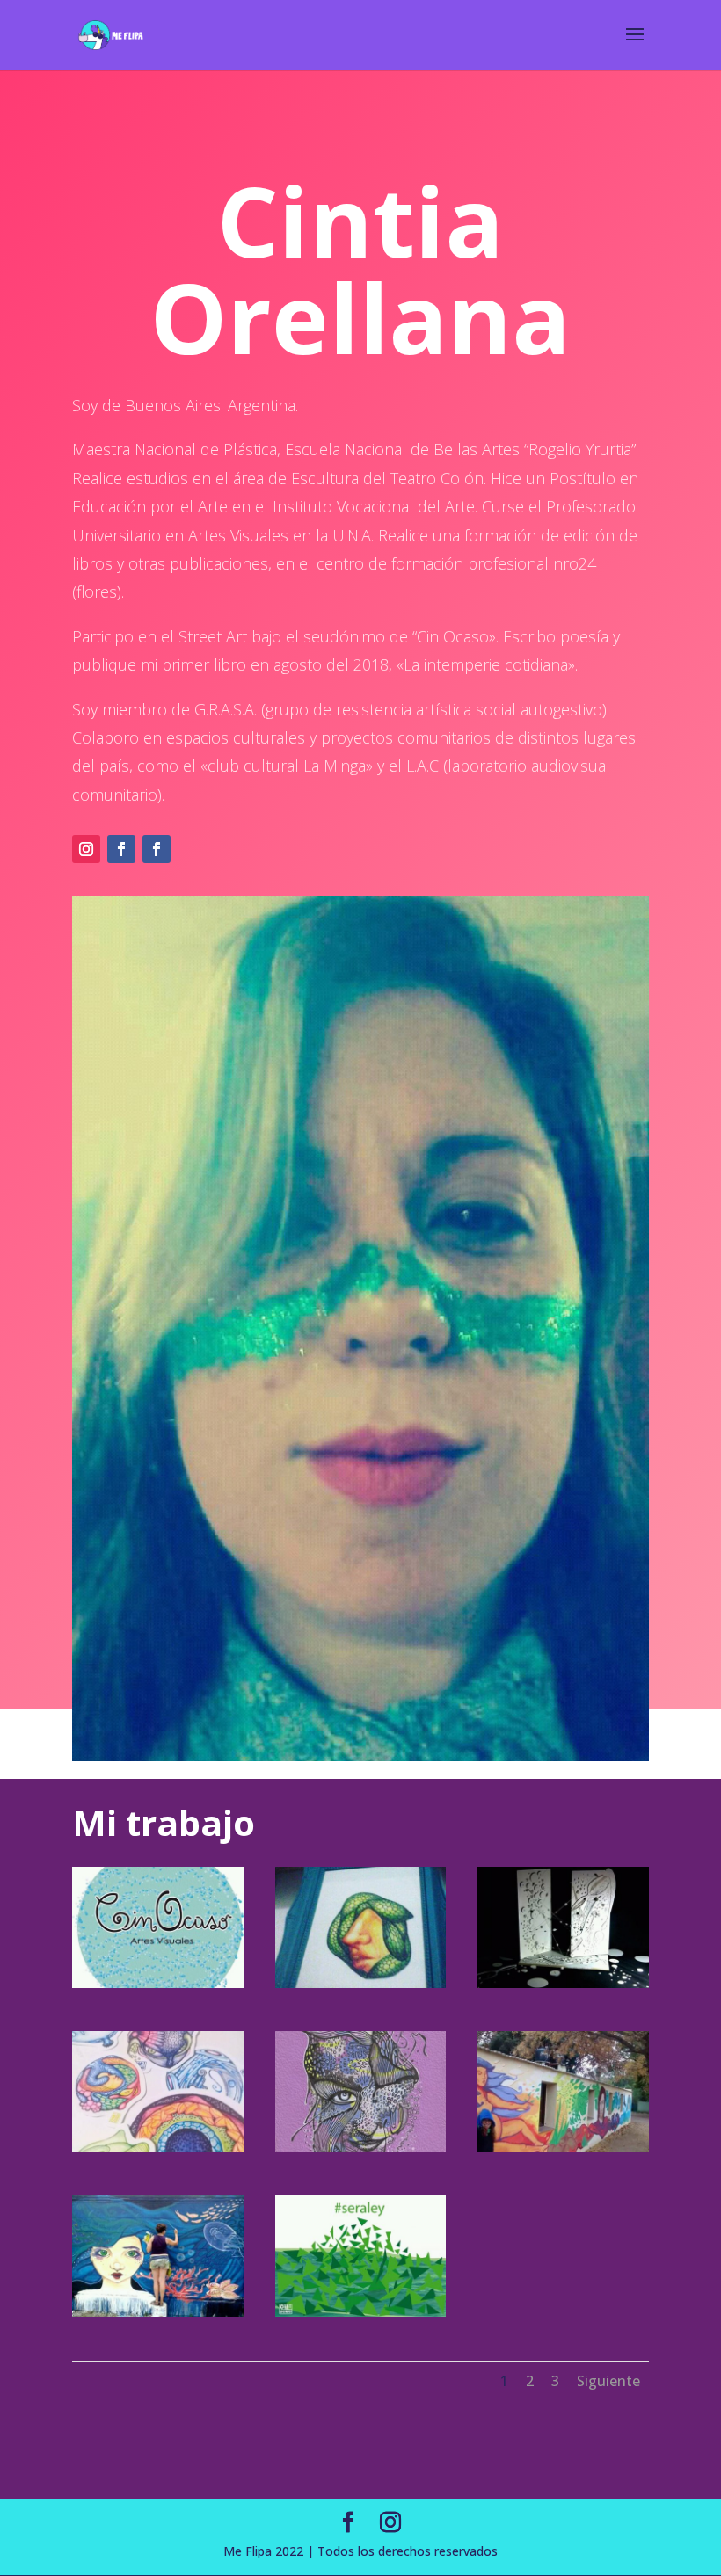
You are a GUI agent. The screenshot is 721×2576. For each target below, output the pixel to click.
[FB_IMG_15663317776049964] (563, 2148)
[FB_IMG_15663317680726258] (361, 2148)
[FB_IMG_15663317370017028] (563, 1983)
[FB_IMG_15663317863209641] (158, 2312)
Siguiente (608, 2381)
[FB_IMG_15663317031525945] (158, 1983)
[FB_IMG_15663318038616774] (361, 2312)
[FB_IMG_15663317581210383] (158, 2148)
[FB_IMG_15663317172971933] (361, 1983)
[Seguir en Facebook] (121, 849)
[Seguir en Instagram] (86, 849)
